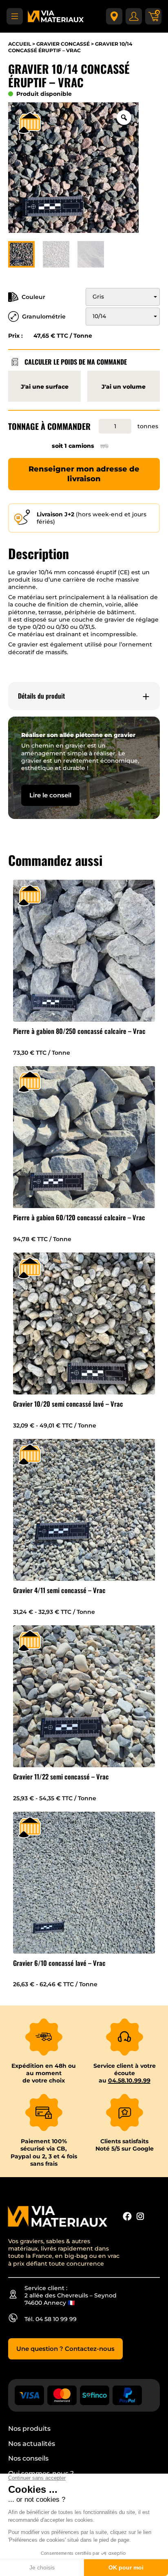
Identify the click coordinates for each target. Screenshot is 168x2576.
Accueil (20, 44)
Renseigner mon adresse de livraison (84, 474)
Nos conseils (28, 2458)
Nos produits (29, 2429)
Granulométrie (44, 316)
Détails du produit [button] (42, 696)
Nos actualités (32, 2444)
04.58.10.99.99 (129, 2080)
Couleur (33, 297)
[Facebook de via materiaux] (127, 2217)
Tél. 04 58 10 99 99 (51, 2319)
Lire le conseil (50, 795)
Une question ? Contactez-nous (65, 2349)
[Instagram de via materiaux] (140, 2217)
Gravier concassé (63, 44)
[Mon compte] (134, 16)
